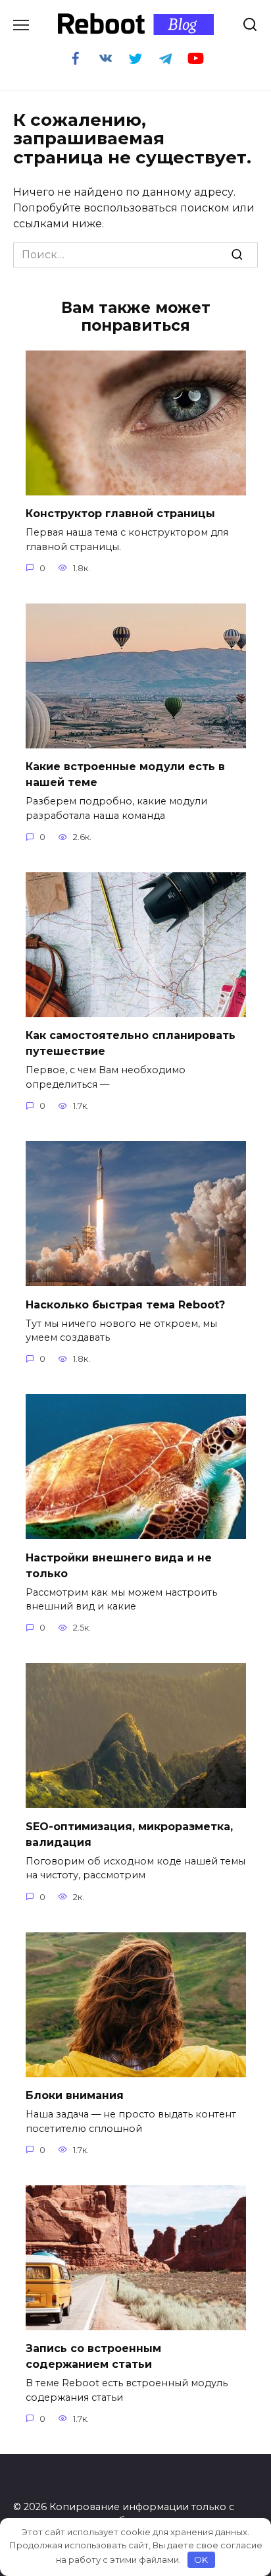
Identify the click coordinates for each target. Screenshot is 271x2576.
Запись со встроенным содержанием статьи (93, 2356)
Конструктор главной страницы (120, 514)
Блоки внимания (75, 2095)
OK (201, 2560)
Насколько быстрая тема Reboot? (125, 1304)
